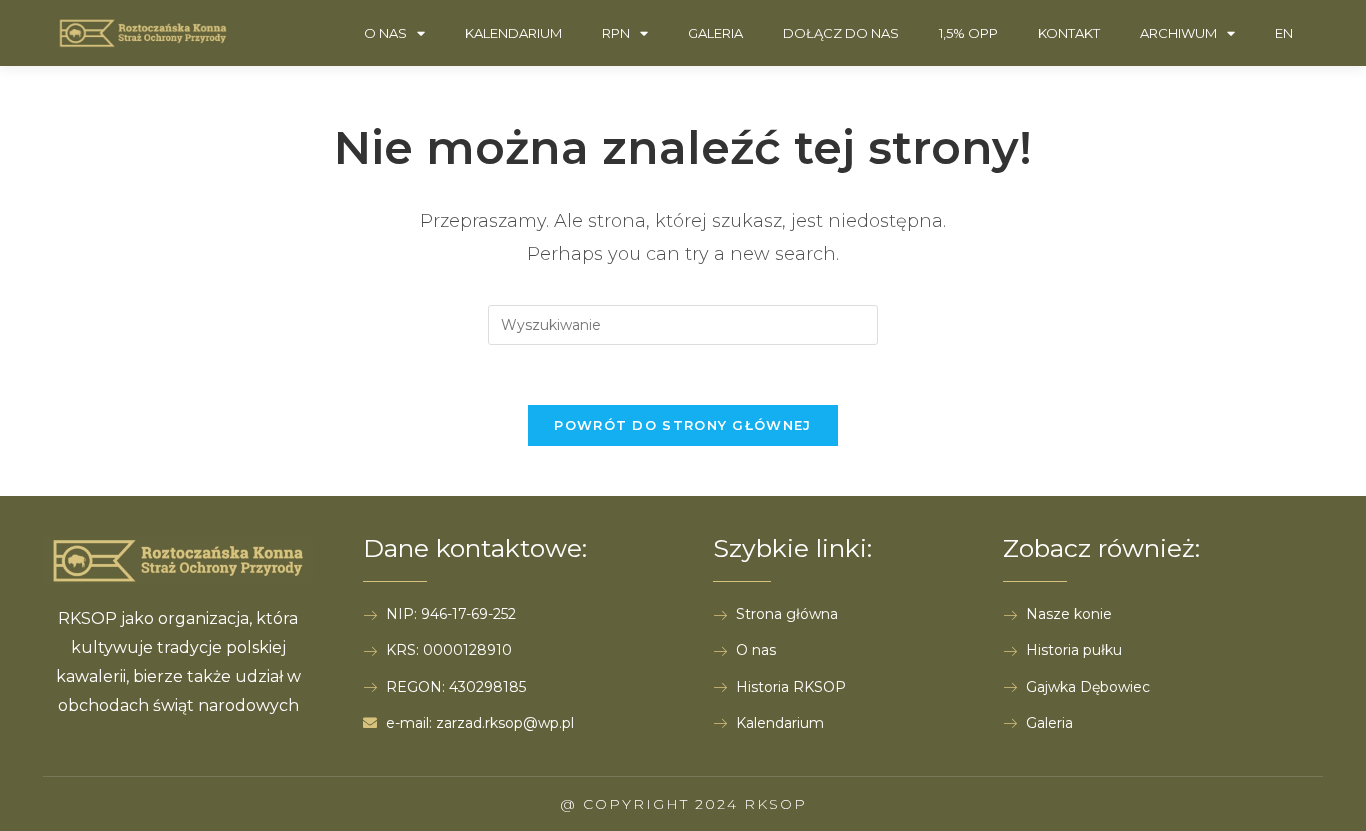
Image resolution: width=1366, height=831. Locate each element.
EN (1284, 33)
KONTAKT (1069, 33)
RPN (616, 33)
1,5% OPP (968, 33)
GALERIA (715, 33)
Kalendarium (513, 33)
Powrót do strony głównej (682, 425)
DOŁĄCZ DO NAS (841, 33)
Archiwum (1178, 33)
